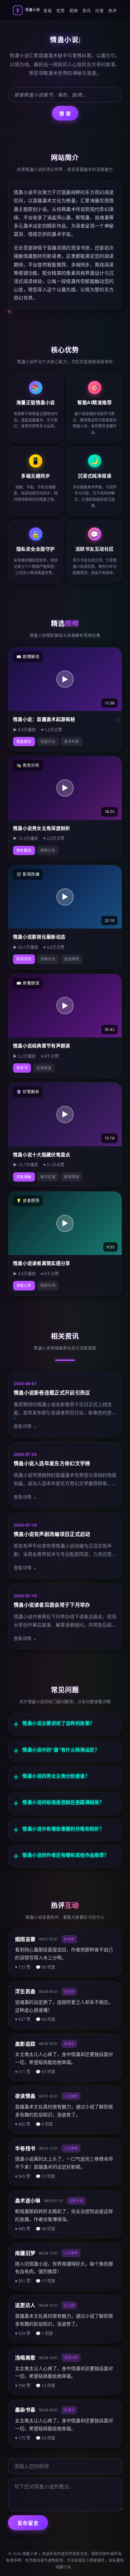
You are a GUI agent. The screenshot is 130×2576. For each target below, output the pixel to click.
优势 (60, 11)
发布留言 (28, 2523)
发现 (47, 11)
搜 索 (65, 113)
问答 (99, 11)
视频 (73, 11)
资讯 (86, 11)
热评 (112, 11)
